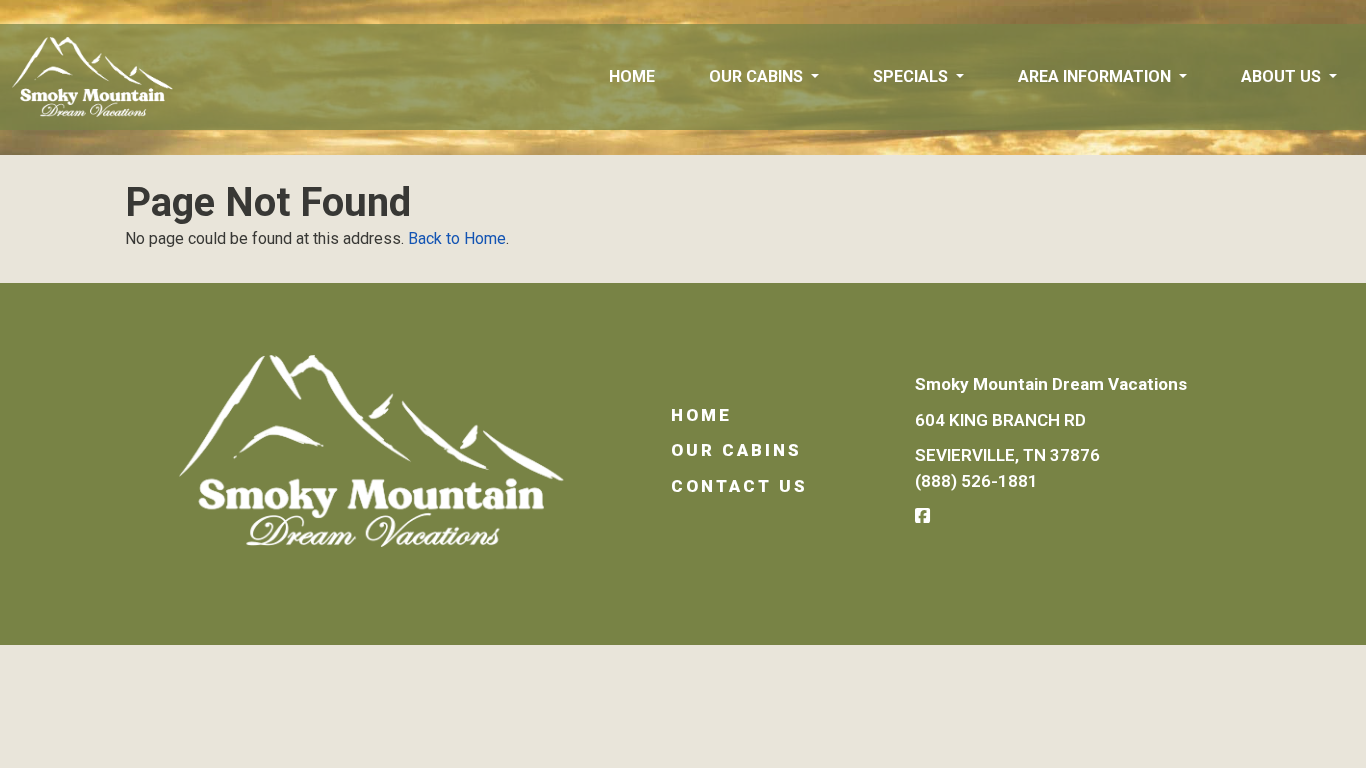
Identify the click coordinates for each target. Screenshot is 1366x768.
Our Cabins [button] (758, 76)
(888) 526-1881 (976, 481)
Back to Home (457, 238)
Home (632, 76)
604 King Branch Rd (1000, 420)
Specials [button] (912, 76)
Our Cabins (736, 450)
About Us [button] (1283, 76)
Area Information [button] (1096, 76)
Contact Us (739, 486)
